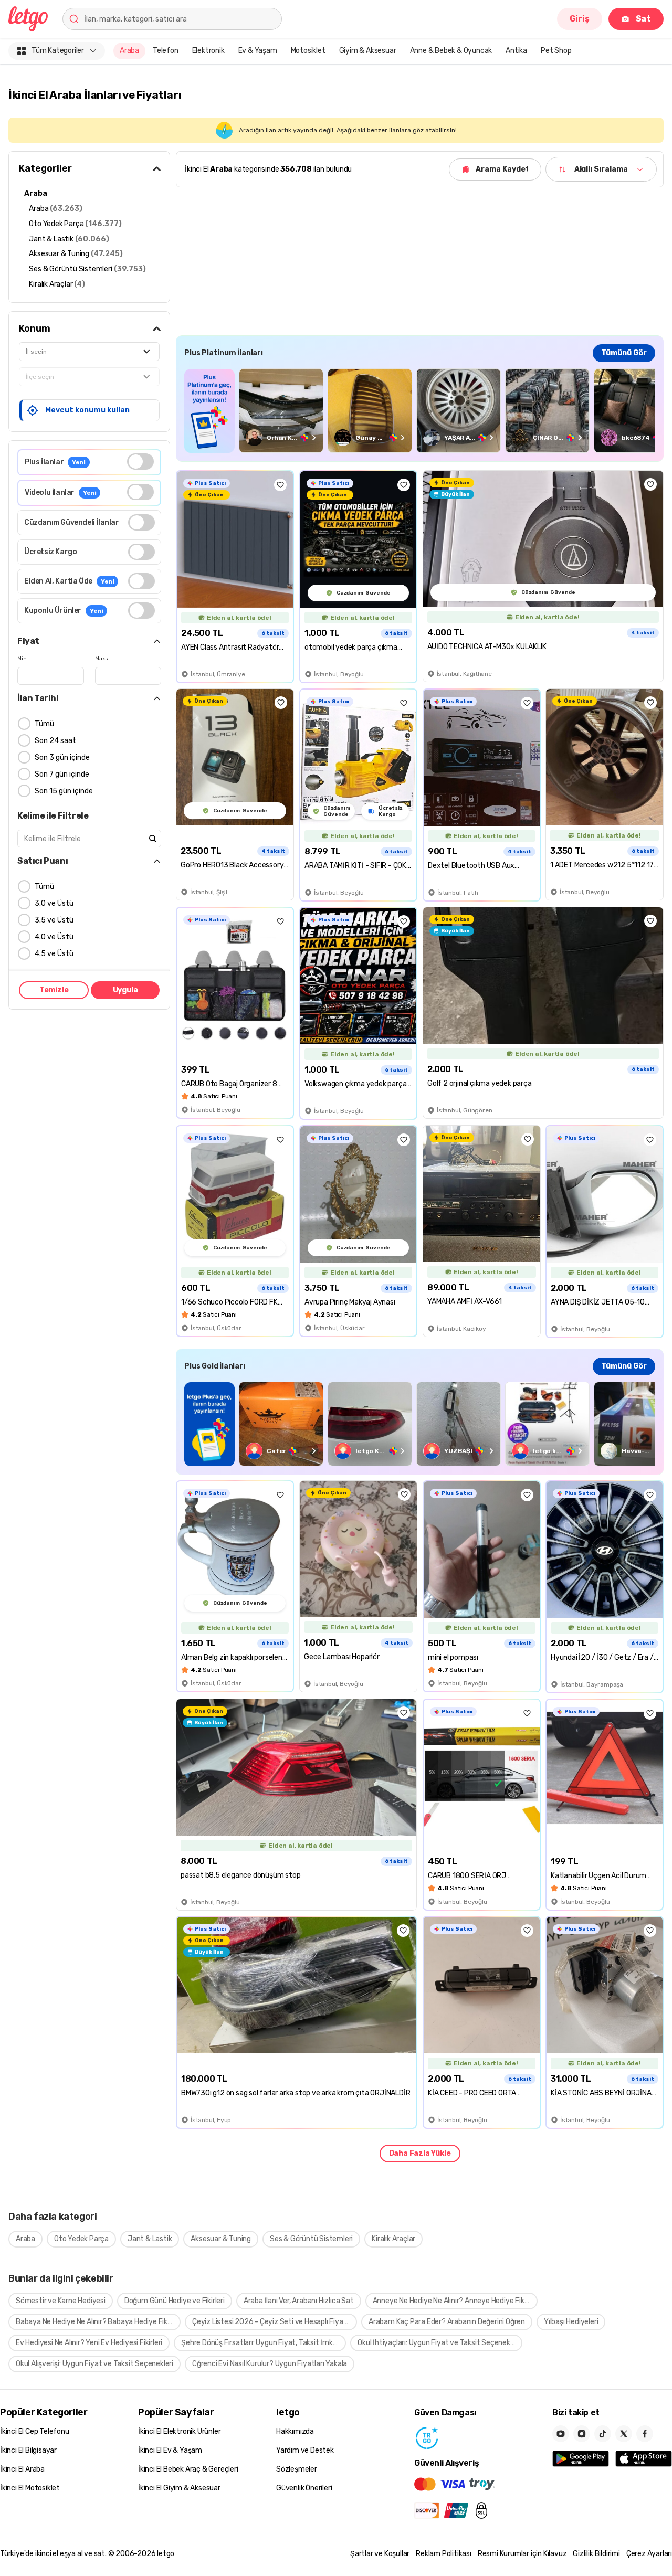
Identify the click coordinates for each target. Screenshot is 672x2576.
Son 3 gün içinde (62, 757)
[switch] (140, 462)
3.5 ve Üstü (54, 920)
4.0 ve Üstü (54, 937)
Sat (643, 19)
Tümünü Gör (624, 353)
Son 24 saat (55, 741)
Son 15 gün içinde (64, 791)
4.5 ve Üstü (54, 954)
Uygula (125, 990)
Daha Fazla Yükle (420, 2153)
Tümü (44, 724)
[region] (420, 411)
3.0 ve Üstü (54, 903)
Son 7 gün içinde (62, 774)
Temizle (54, 990)
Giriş (580, 19)
